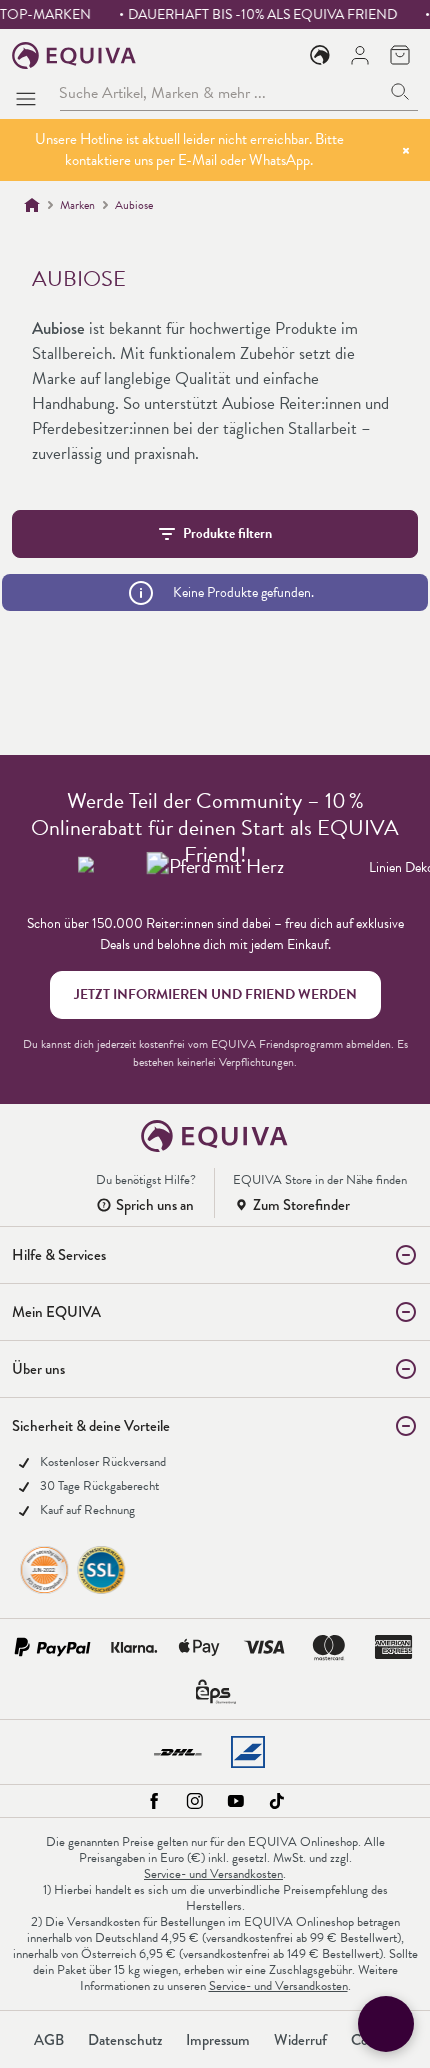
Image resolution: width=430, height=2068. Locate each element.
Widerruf (300, 2040)
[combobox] (221, 92)
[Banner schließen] (406, 150)
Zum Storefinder (301, 1205)
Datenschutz (125, 2040)
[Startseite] (32, 205)
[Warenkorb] (400, 55)
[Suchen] (400, 92)
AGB (49, 2040)
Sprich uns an (155, 1205)
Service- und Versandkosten (213, 1874)
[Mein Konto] (360, 55)
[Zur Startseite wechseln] (74, 55)
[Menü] (30, 93)
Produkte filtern (227, 533)
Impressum (218, 2040)
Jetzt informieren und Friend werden (215, 994)
